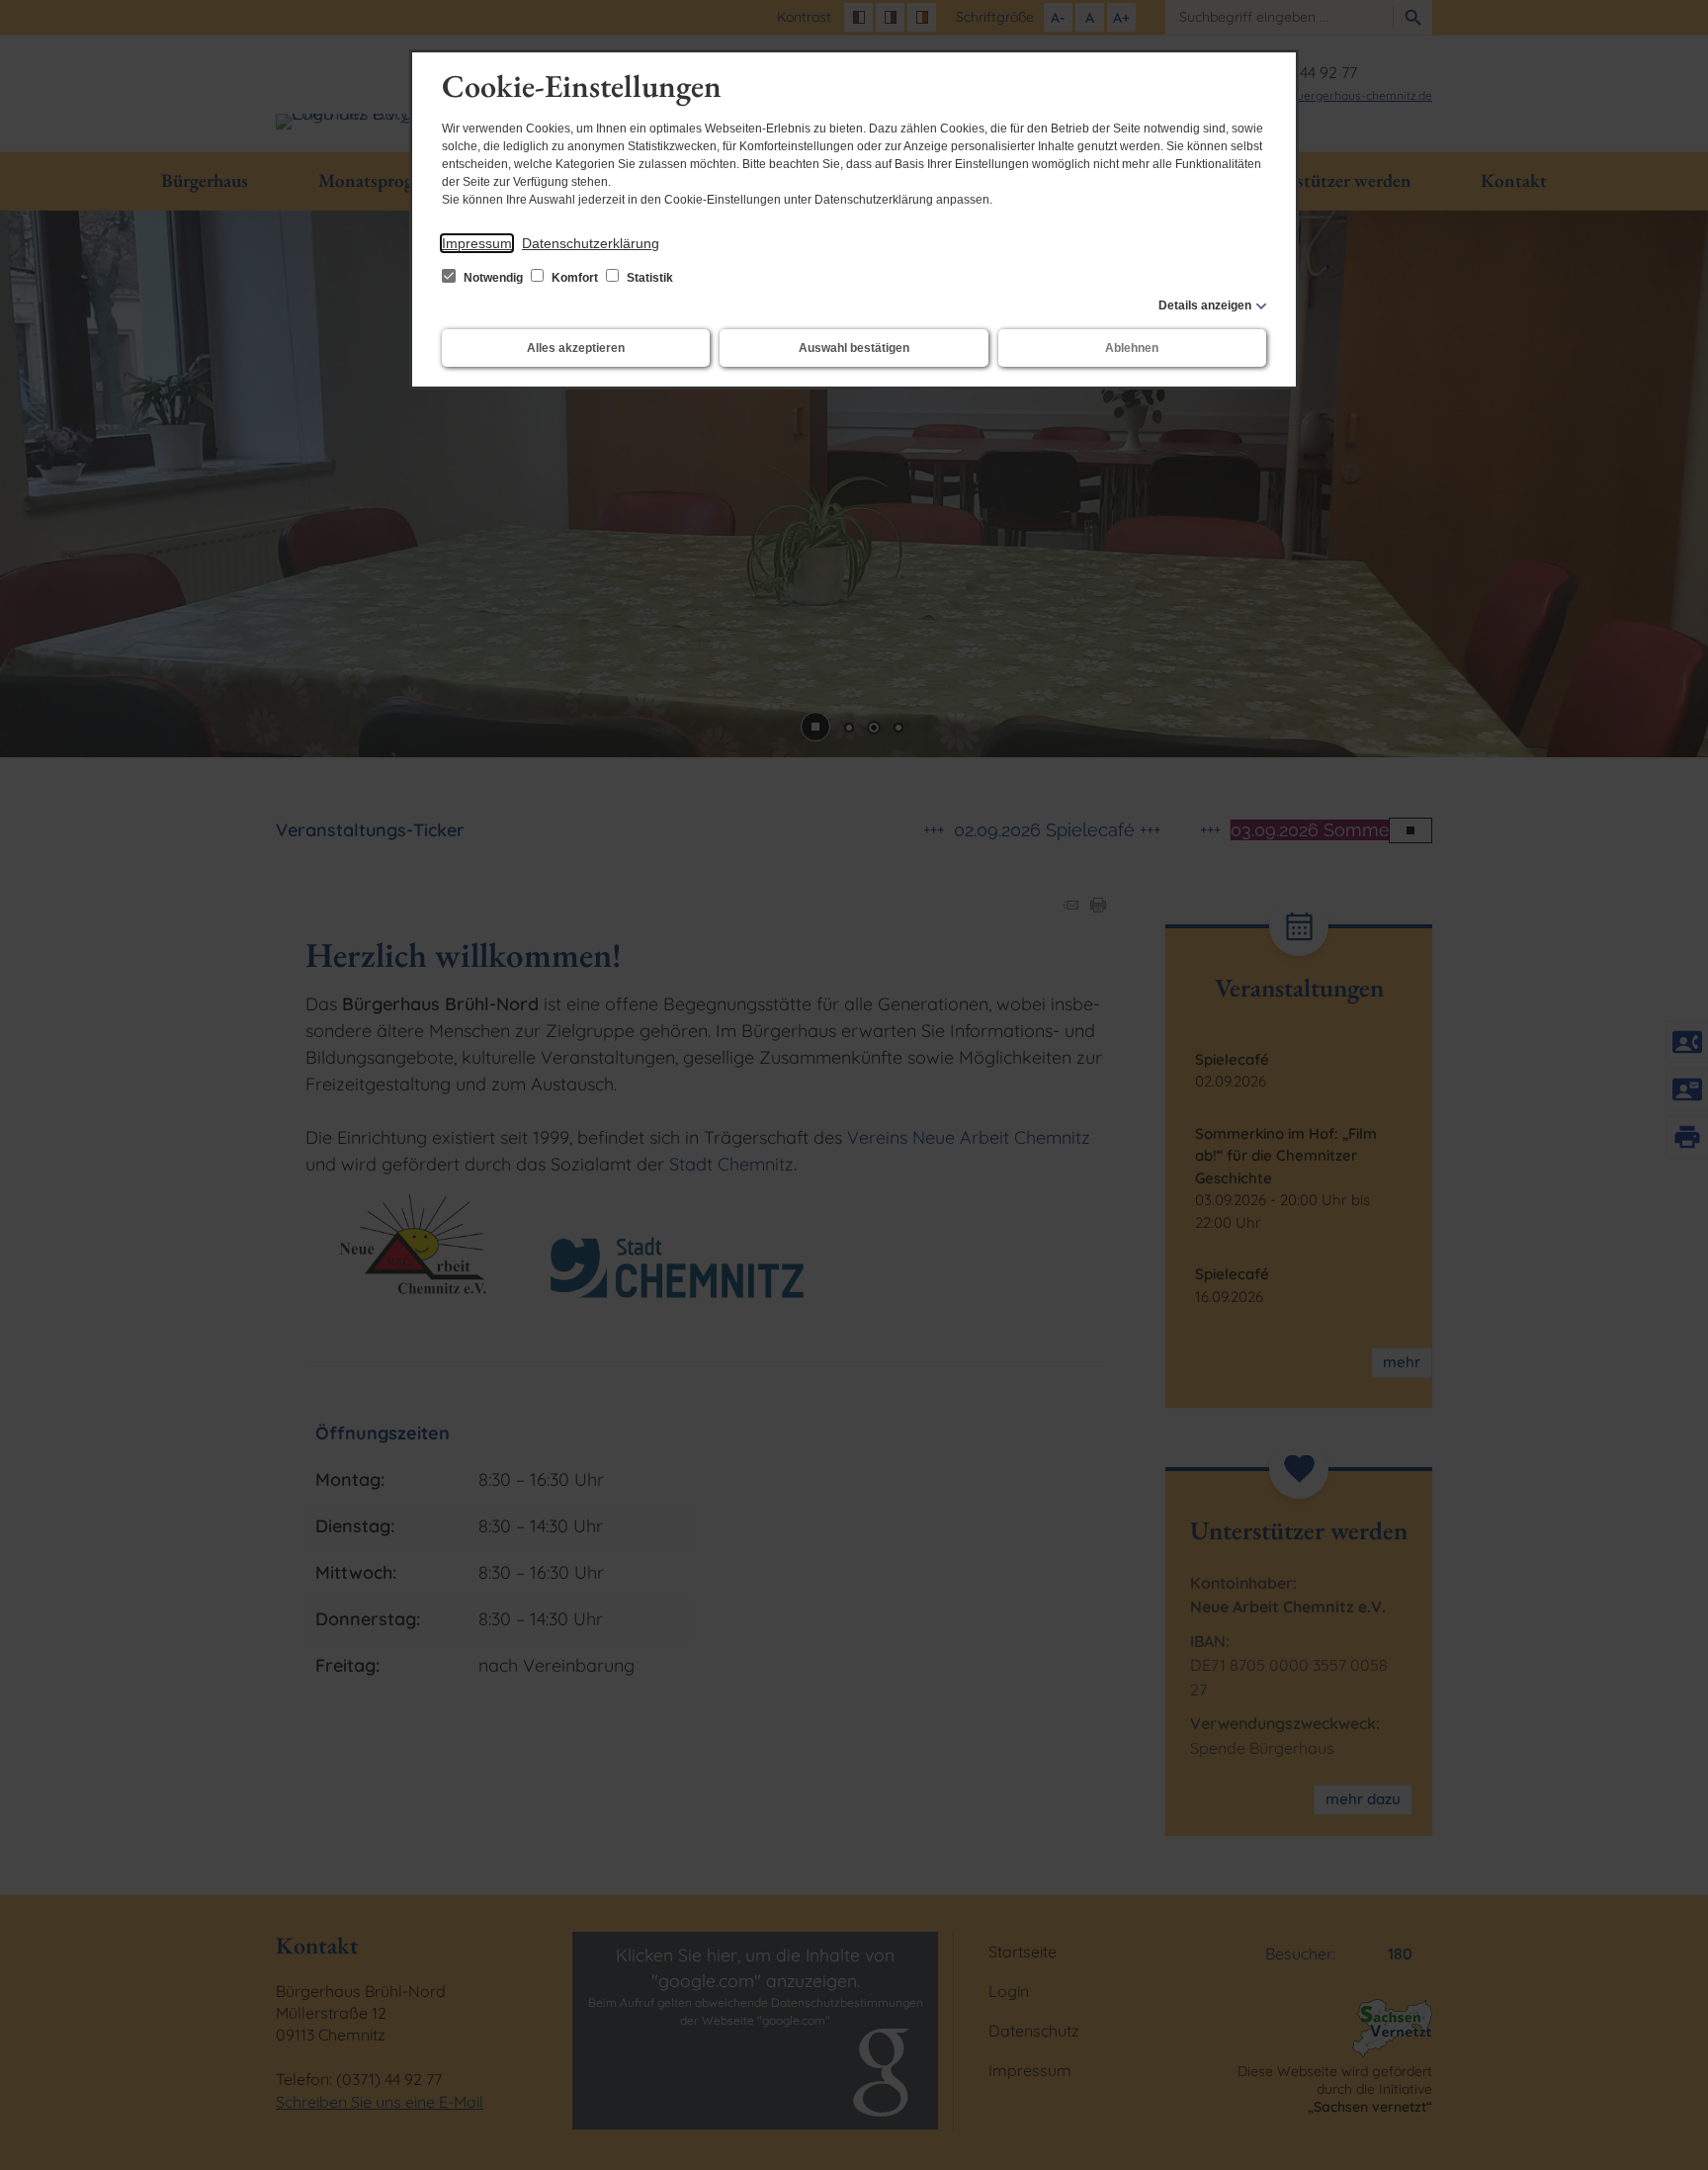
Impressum (477, 243)
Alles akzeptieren (576, 348)
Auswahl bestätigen (854, 348)
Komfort (575, 278)
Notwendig (493, 278)
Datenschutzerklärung (591, 243)
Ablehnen (1132, 348)
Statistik (648, 278)
